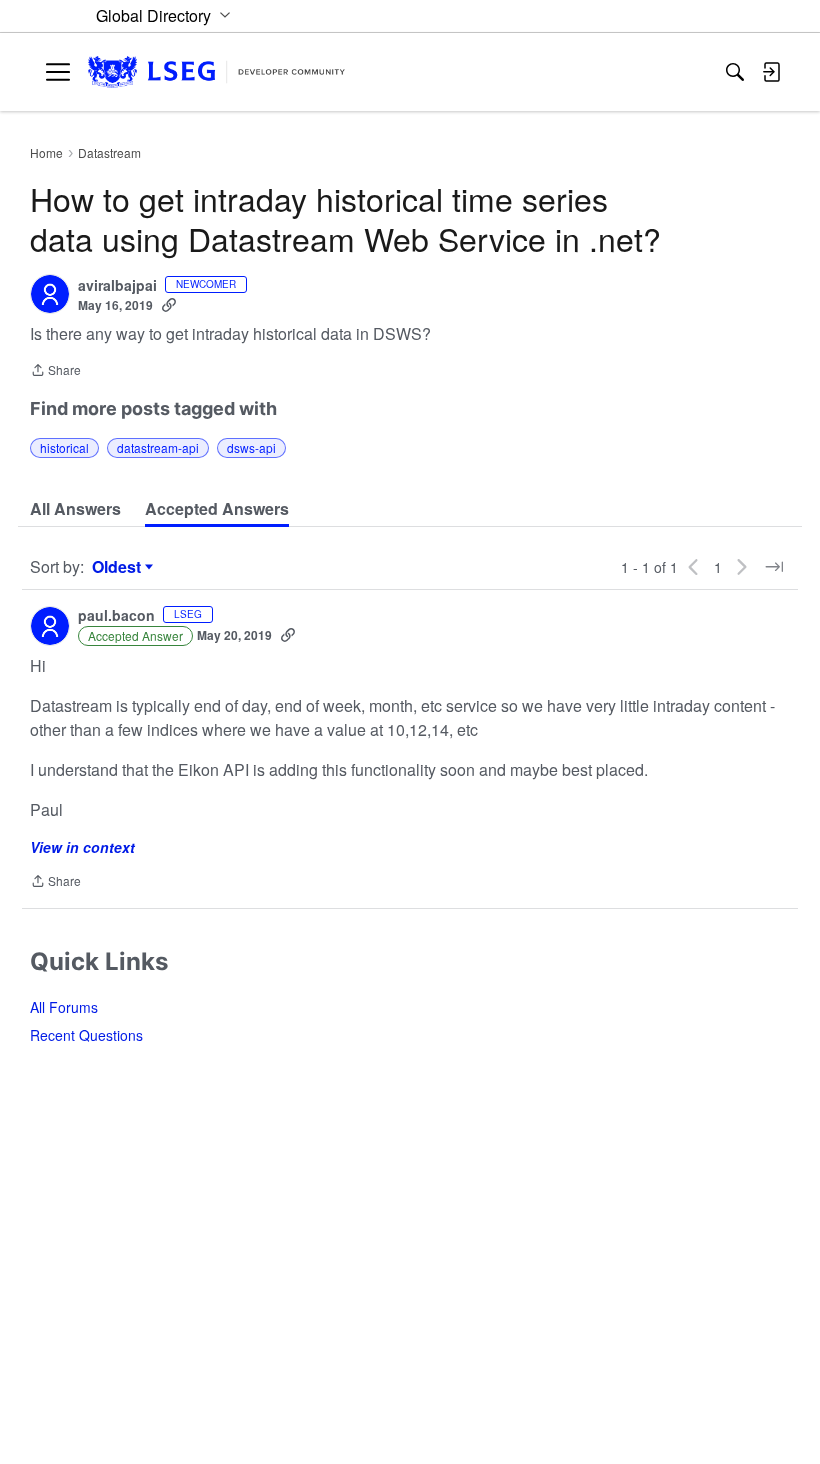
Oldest (119, 567)
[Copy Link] (169, 305)
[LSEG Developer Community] (216, 72)
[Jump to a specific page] (774, 567)
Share (55, 371)
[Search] (735, 72)
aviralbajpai (117, 286)
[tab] (75, 509)
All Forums (64, 1007)
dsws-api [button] (251, 447)
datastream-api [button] (158, 447)
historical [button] (64, 447)
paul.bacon (116, 616)
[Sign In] (771, 72)
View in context (82, 847)
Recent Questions (86, 1035)
